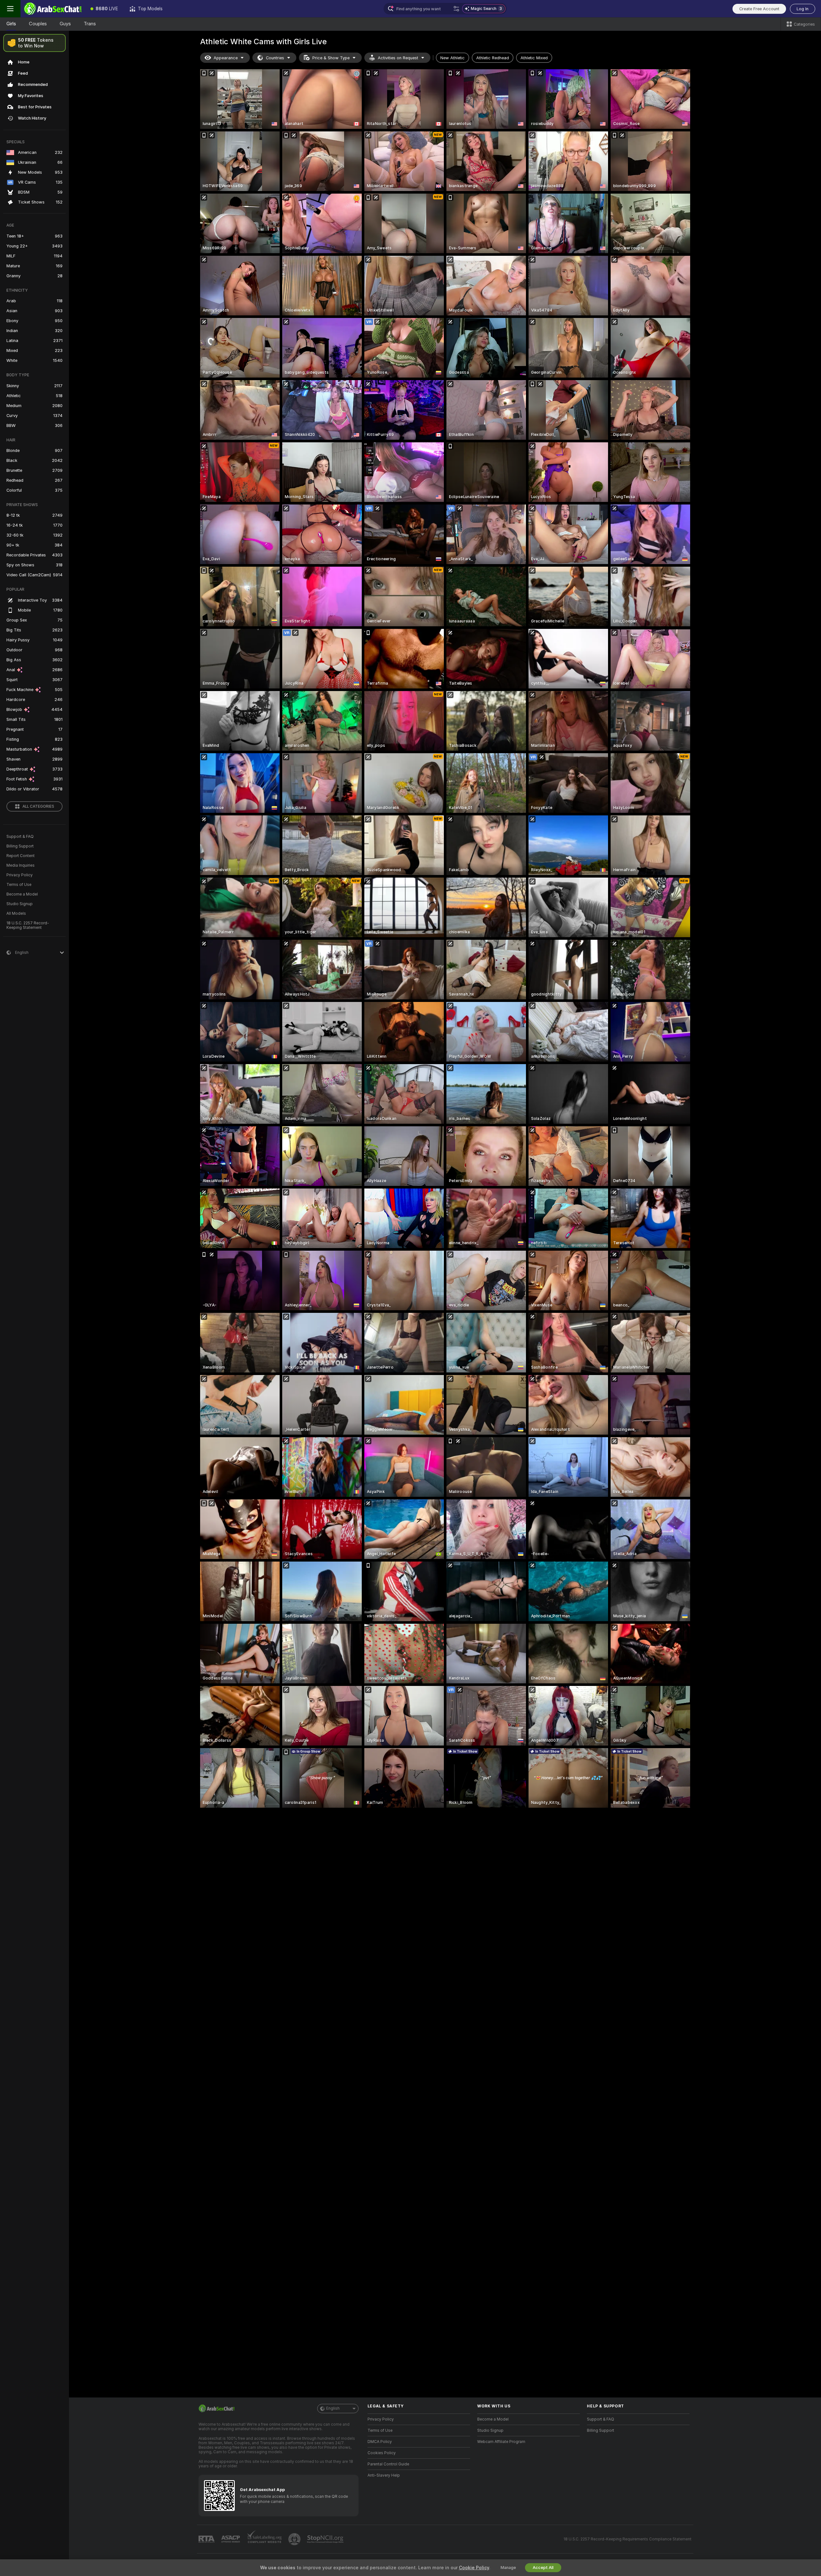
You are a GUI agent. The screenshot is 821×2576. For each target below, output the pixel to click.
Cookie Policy (474, 2568)
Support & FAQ (20, 837)
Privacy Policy (20, 875)
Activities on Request (398, 58)
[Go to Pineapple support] (295, 2539)
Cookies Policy (382, 2453)
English (333, 2408)
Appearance (226, 58)
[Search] (456, 9)
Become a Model (22, 894)
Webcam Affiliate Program (501, 2442)
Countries (275, 58)
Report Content (21, 856)
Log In (803, 9)
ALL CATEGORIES (38, 806)
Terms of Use (19, 885)
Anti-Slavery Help (384, 2475)
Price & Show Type (331, 58)
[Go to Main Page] (53, 9)
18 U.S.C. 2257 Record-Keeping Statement (28, 925)
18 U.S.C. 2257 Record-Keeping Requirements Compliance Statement (627, 2539)
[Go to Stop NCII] (326, 2539)
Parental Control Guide (388, 2464)
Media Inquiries (21, 865)
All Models (16, 913)
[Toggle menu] (10, 9)
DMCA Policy (380, 2442)
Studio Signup (20, 904)
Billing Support (20, 846)
